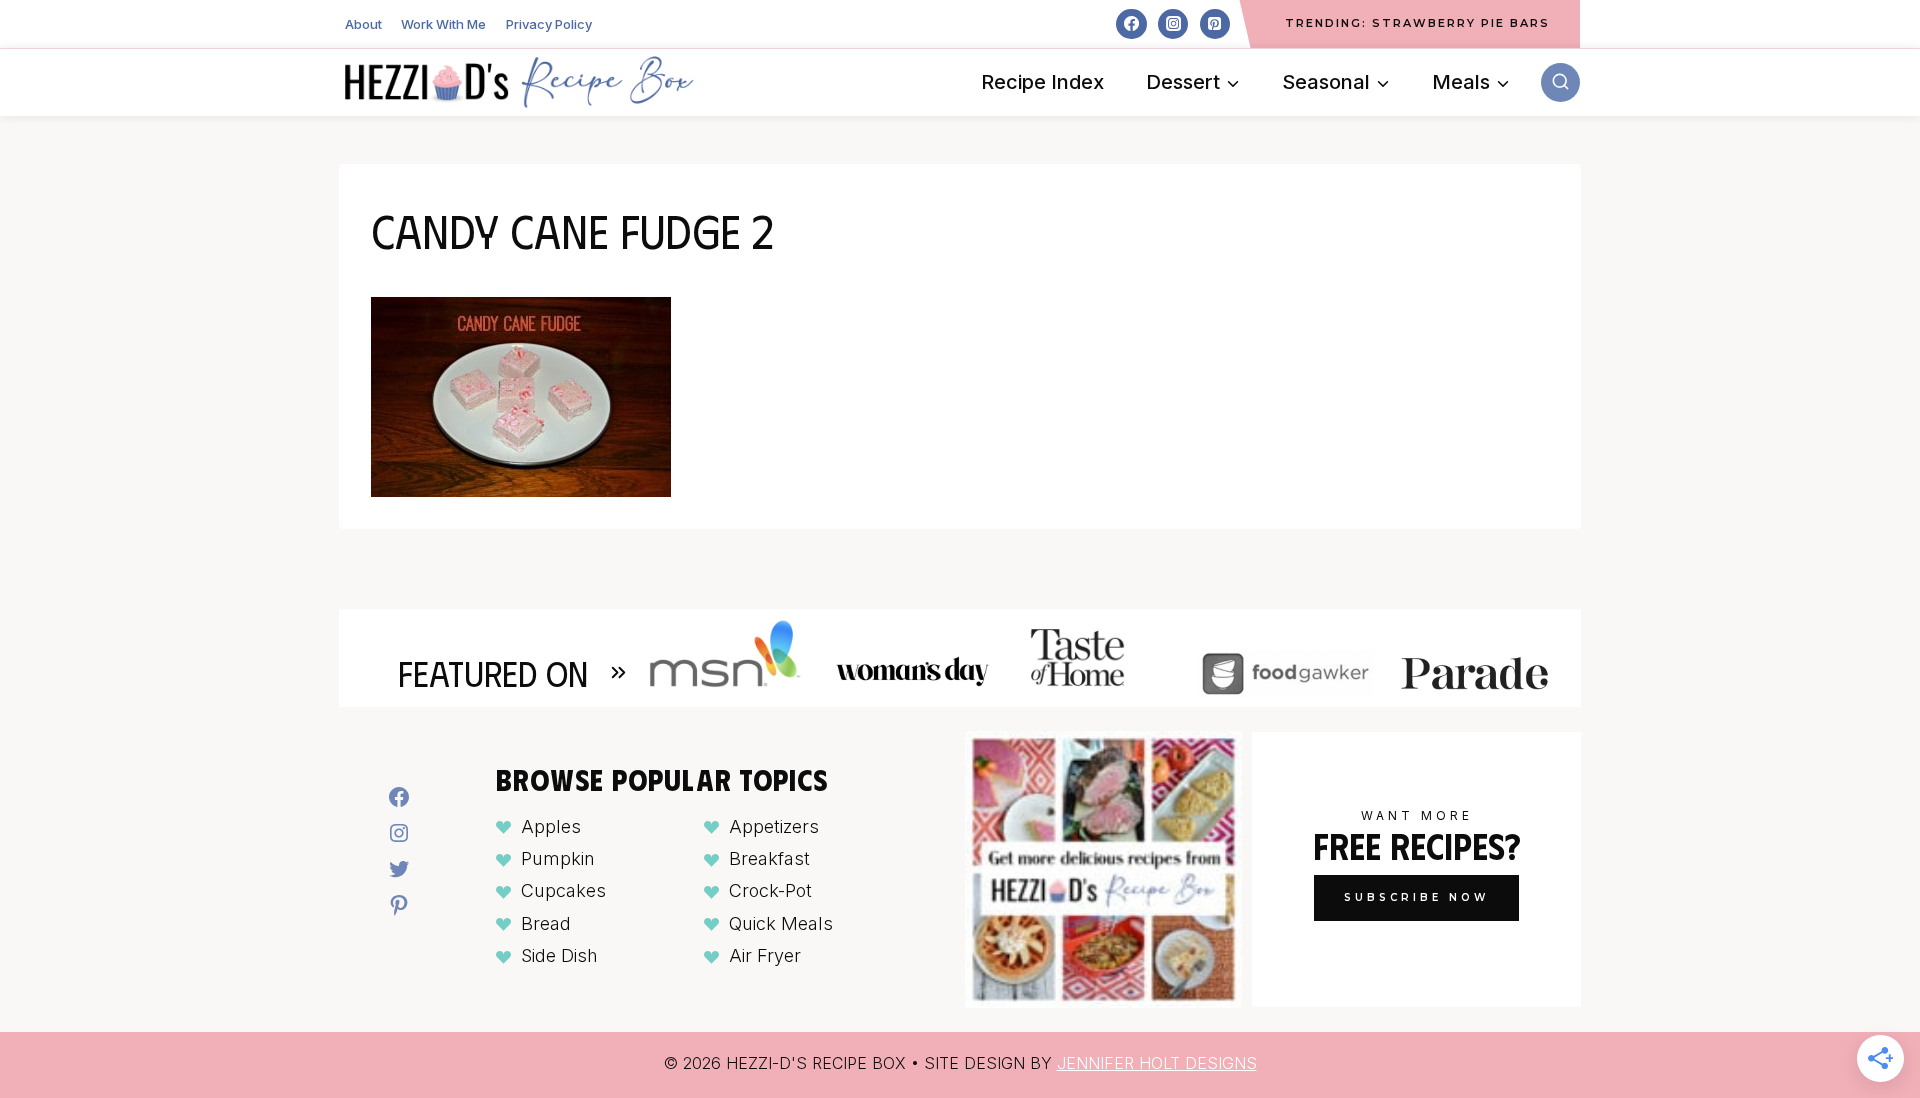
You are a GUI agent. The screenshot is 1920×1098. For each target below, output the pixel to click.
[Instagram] (1173, 24)
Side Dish (559, 955)
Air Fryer (765, 955)
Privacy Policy (549, 24)
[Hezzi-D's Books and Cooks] (519, 82)
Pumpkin (558, 858)
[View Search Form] (1560, 82)
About (363, 24)
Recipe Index (1042, 82)
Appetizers (774, 826)
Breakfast (769, 858)
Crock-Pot (770, 890)
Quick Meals (781, 923)
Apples (551, 826)
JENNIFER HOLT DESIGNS (1157, 1063)
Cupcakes (563, 890)
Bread (546, 923)
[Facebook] (1131, 24)
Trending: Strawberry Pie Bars (1417, 23)
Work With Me (443, 24)
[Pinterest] (1215, 24)
